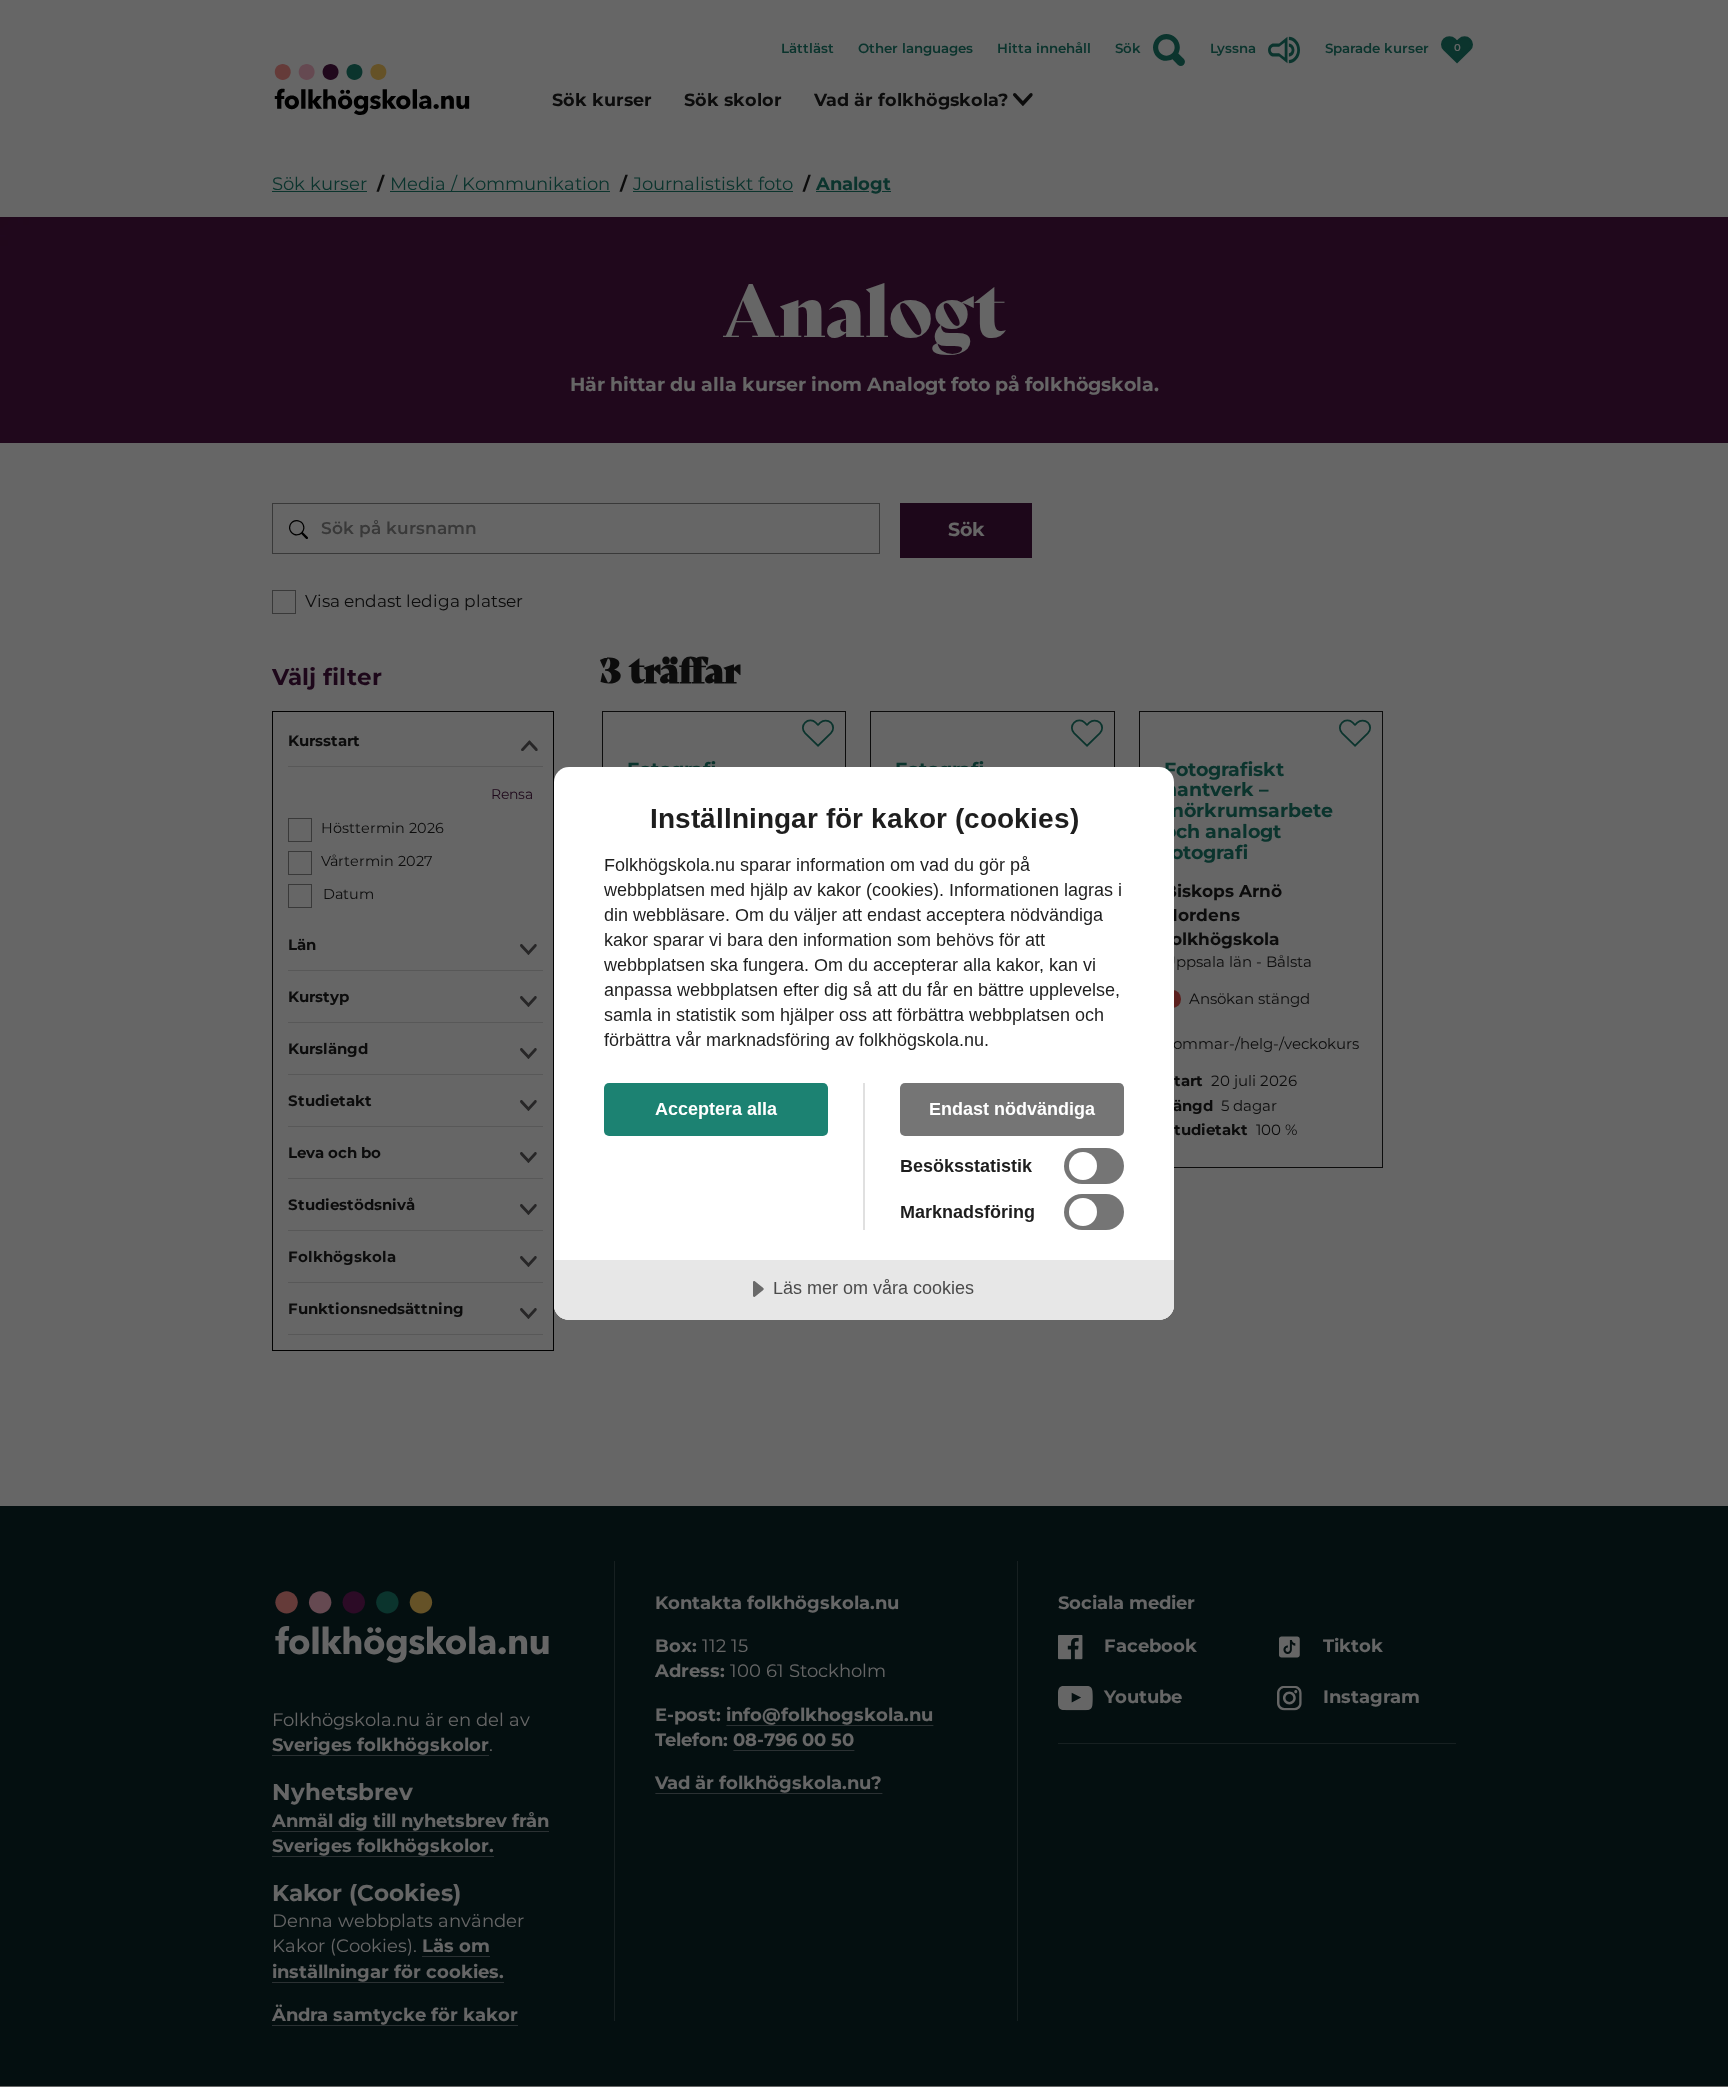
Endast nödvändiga (1012, 1109)
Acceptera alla (716, 1109)
